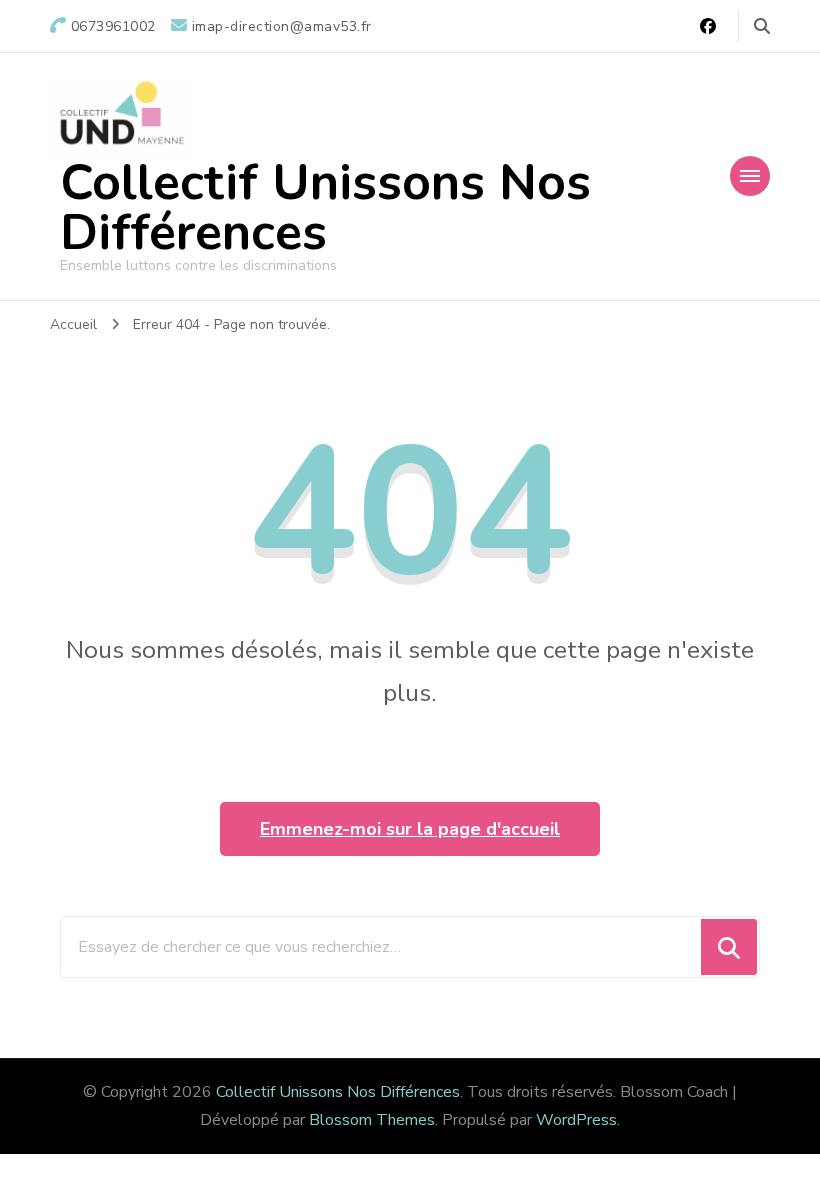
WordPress (576, 1120)
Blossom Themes (372, 1120)
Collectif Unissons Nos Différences (325, 207)
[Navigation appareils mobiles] (750, 176)
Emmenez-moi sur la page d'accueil (410, 829)
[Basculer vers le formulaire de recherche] (762, 26)
